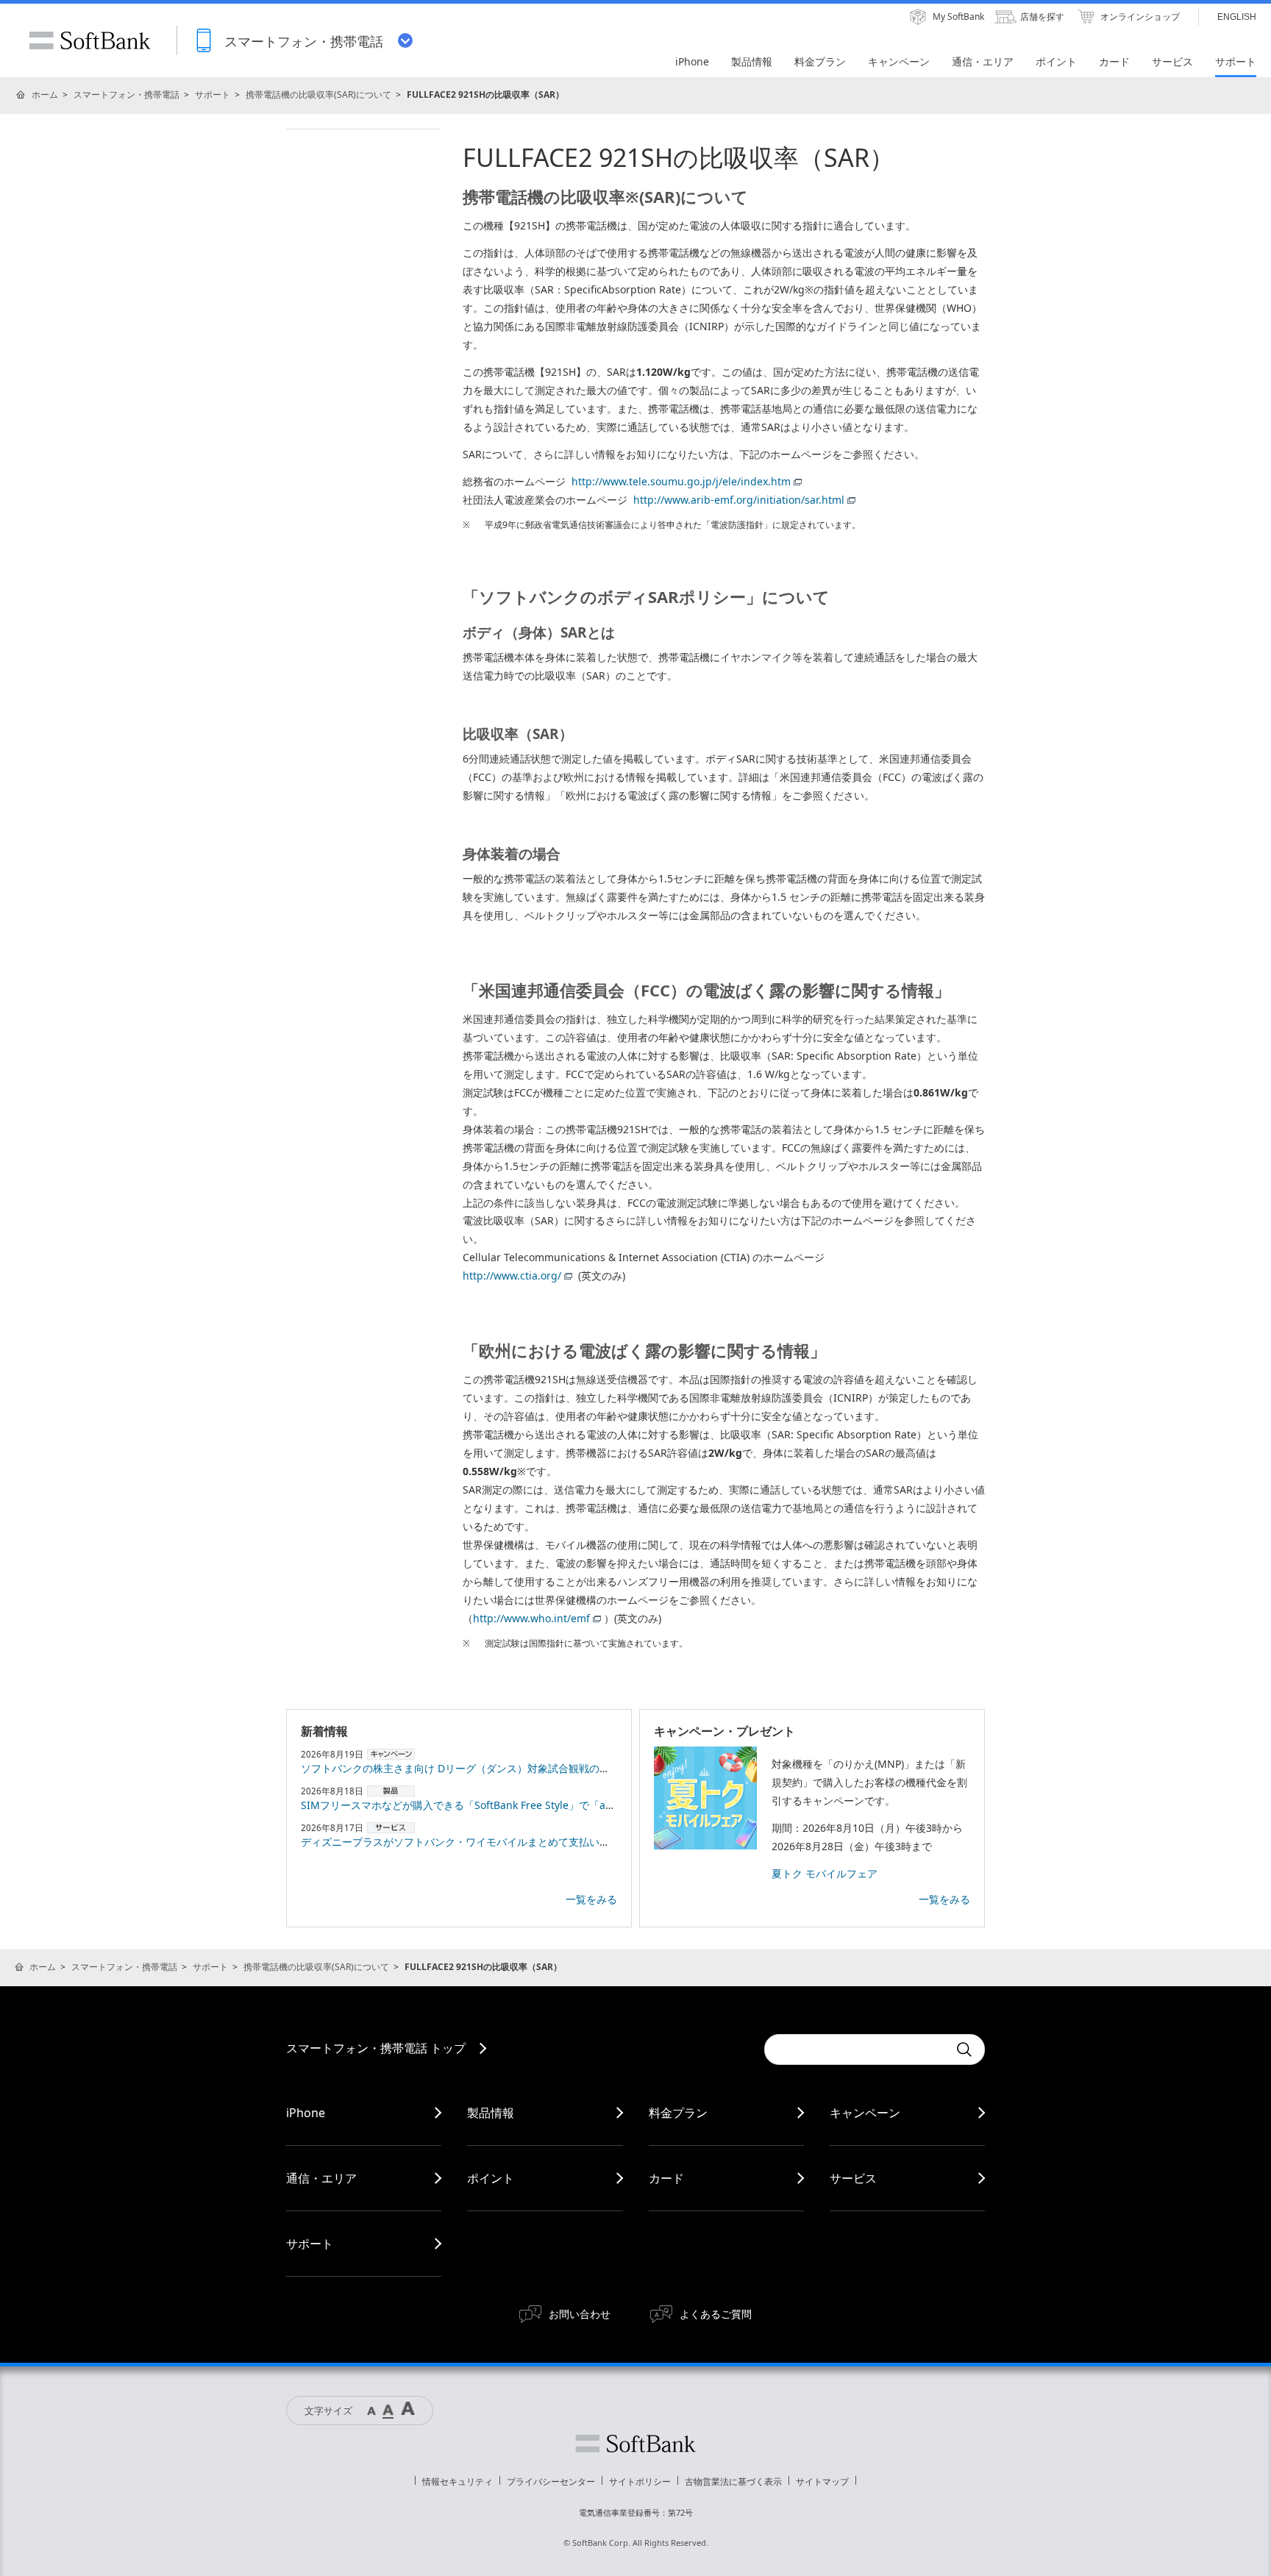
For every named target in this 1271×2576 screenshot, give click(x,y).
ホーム (45, 94)
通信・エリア (321, 2178)
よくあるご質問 (716, 2314)
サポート (213, 94)
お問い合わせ (580, 2314)
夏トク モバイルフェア (825, 1873)
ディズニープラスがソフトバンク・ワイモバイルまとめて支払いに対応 (466, 1842)
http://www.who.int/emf (531, 1618)
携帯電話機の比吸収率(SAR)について (318, 94)
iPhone (306, 2113)
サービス (853, 2178)
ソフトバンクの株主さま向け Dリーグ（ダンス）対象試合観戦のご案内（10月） (487, 1768)
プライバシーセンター (551, 2482)
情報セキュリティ (458, 2482)
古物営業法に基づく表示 (733, 2482)
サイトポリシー (640, 2482)
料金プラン (678, 2113)
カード (666, 2178)
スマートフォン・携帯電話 (127, 94)
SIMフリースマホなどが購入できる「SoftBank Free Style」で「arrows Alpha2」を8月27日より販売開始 (546, 1805)
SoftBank (90, 40)
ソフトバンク (635, 2444)
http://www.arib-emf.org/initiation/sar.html (739, 500)
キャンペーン (865, 2113)
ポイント (491, 2178)
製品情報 (491, 2113)
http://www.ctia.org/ (512, 1275)
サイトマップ (822, 2482)
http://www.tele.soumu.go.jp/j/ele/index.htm (681, 481)
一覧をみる (591, 1899)
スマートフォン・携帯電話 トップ (376, 2048)
